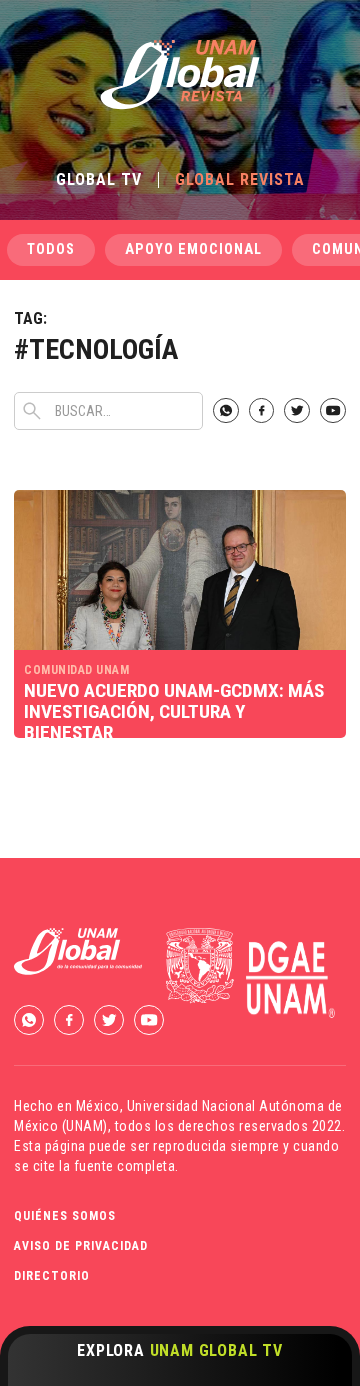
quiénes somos (65, 1216)
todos (51, 249)
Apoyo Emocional (193, 249)
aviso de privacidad (81, 1246)
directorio (52, 1276)
